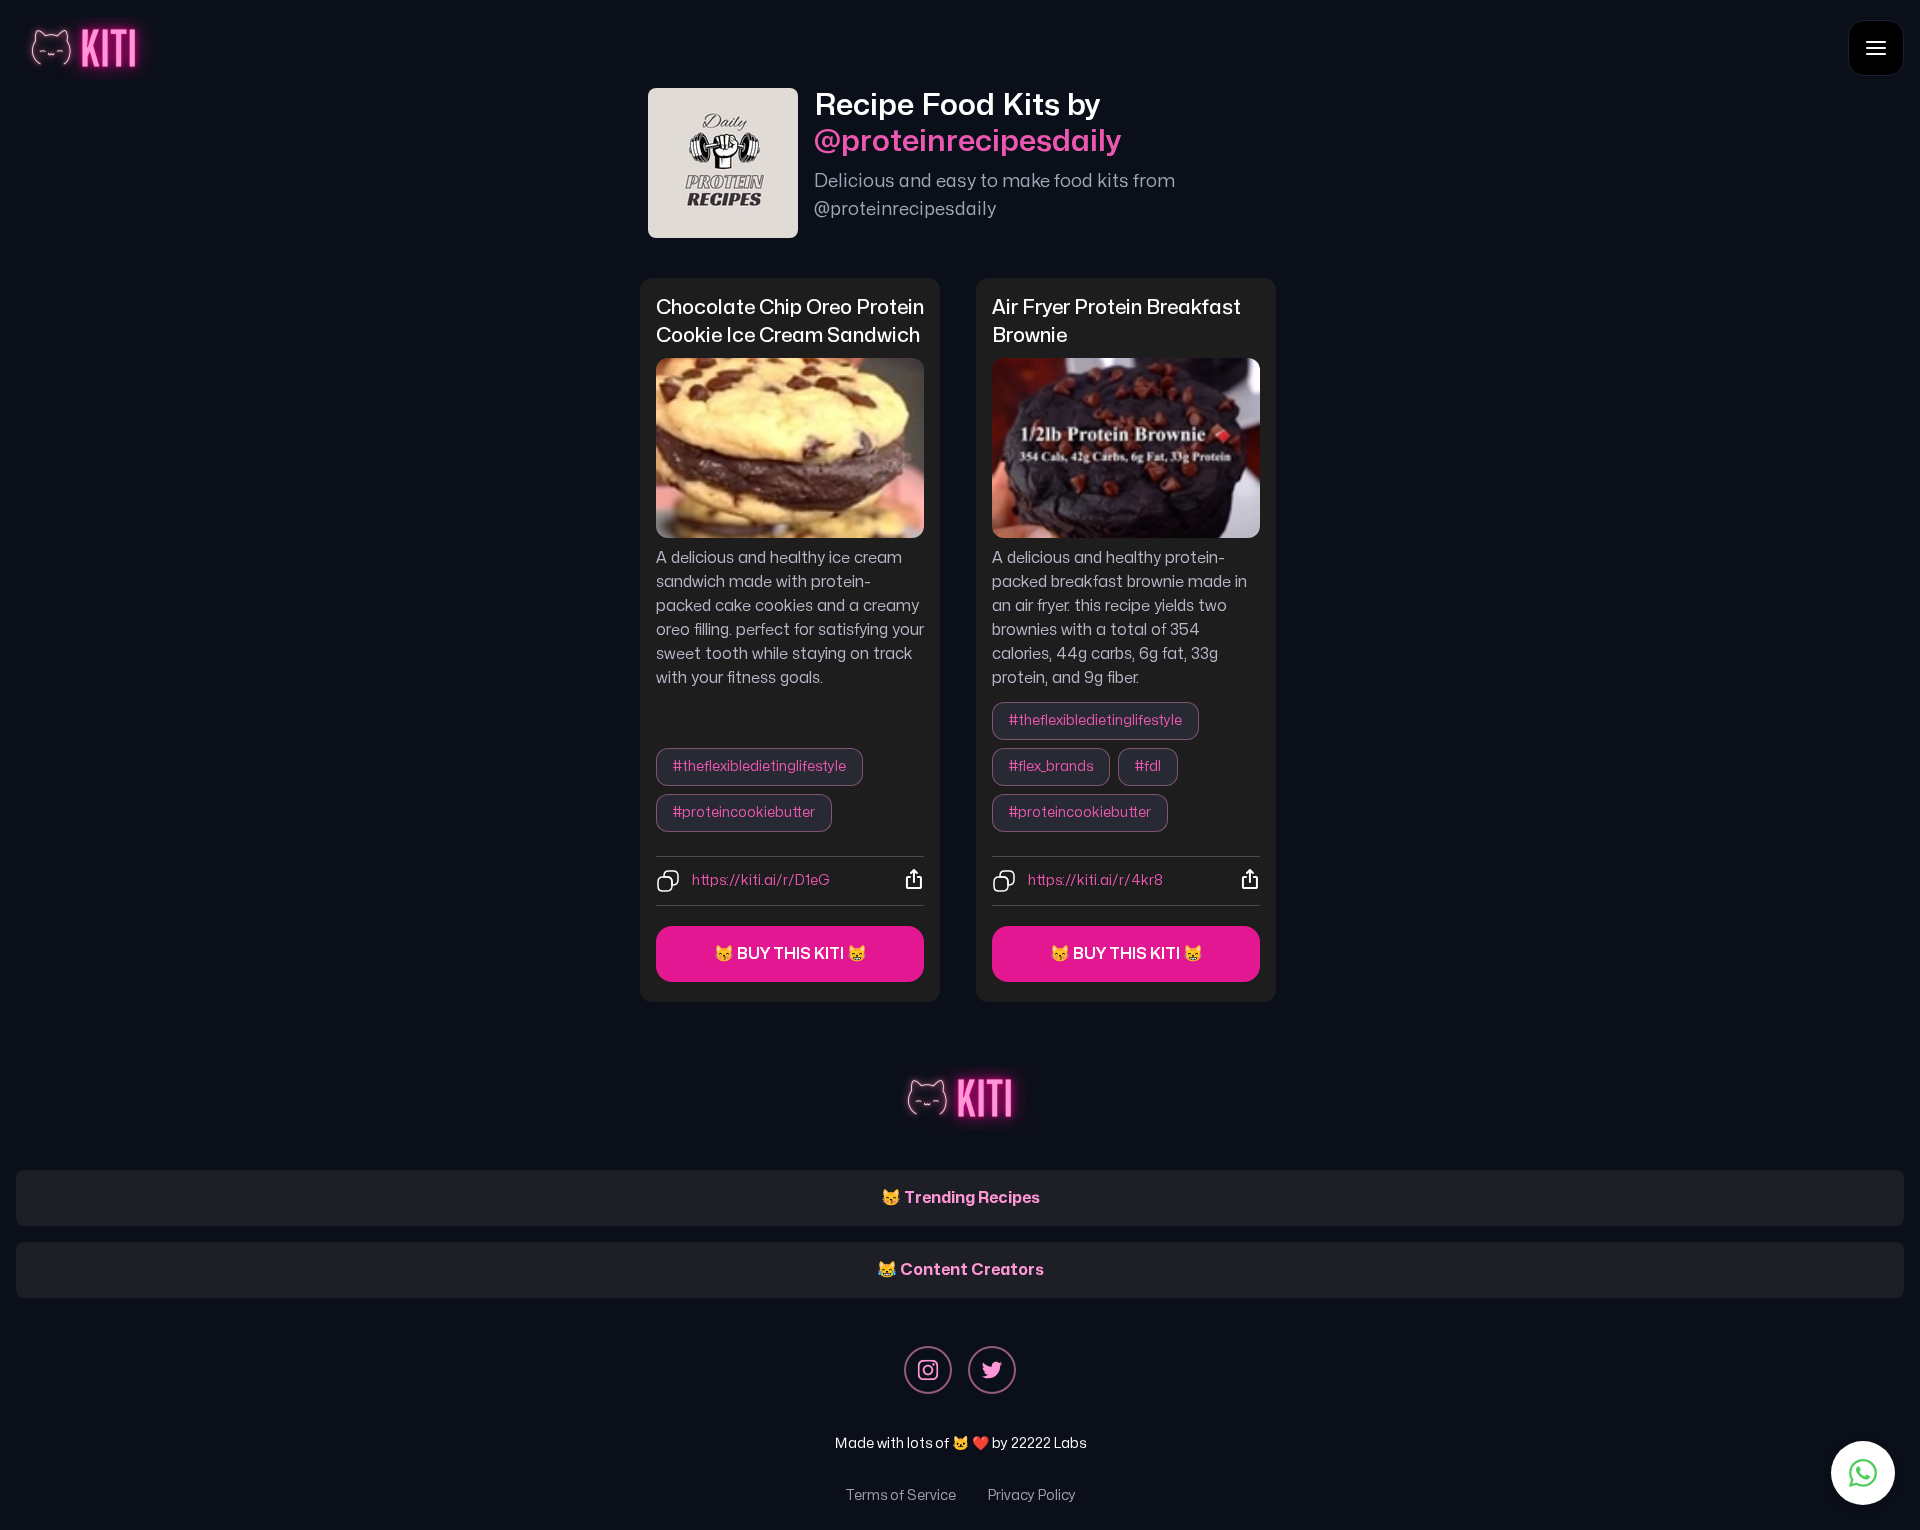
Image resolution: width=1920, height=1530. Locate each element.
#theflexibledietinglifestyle (759, 766)
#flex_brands (1051, 766)
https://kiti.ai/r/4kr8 (1095, 880)
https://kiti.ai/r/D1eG (761, 880)
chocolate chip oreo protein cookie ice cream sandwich (790, 321)
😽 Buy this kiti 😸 (790, 954)
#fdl (1148, 766)
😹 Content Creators (960, 1270)
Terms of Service (900, 1495)
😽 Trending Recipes (960, 1198)
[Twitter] (992, 1370)
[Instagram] (928, 1370)
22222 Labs (1048, 1443)
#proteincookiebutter (744, 812)
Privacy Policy (1032, 1495)
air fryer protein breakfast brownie (1118, 321)
